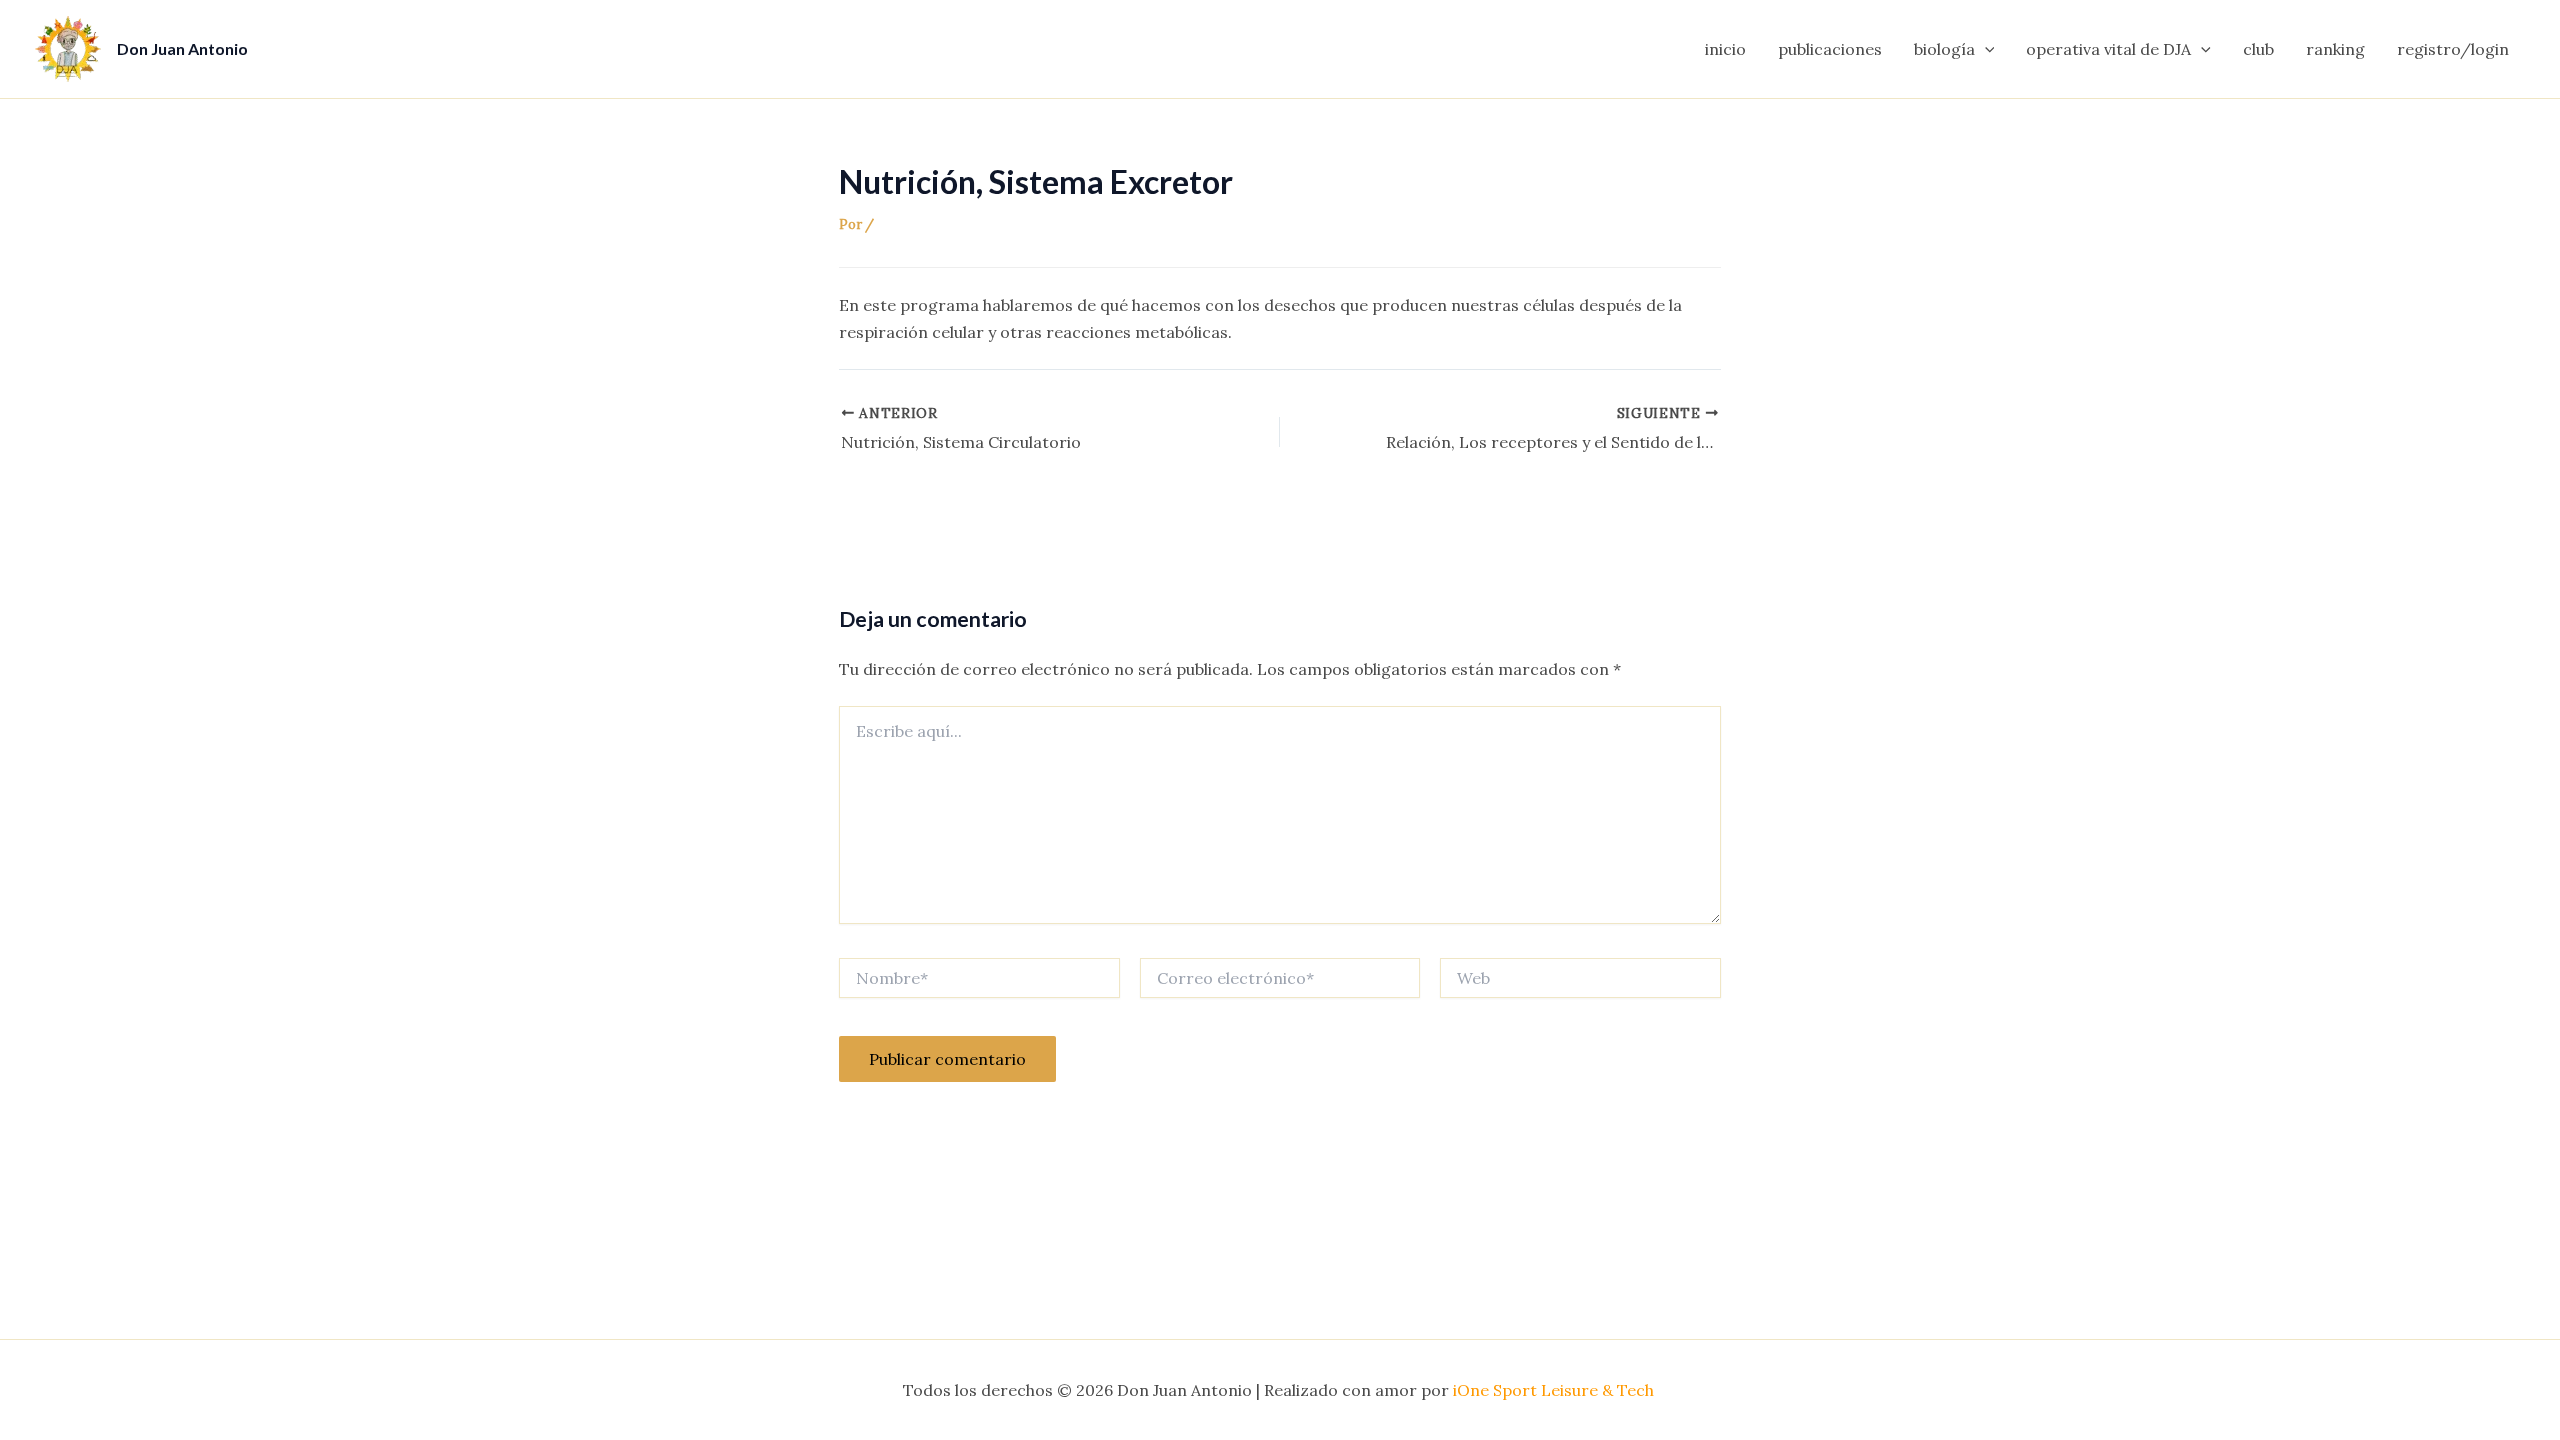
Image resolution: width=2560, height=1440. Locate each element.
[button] (1985, 49)
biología (1944, 49)
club (2258, 49)
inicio (1725, 49)
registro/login (2453, 49)
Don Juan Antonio (182, 48)
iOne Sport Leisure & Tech (1555, 1390)
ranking (2335, 49)
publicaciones (1830, 49)
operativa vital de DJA (2108, 49)
